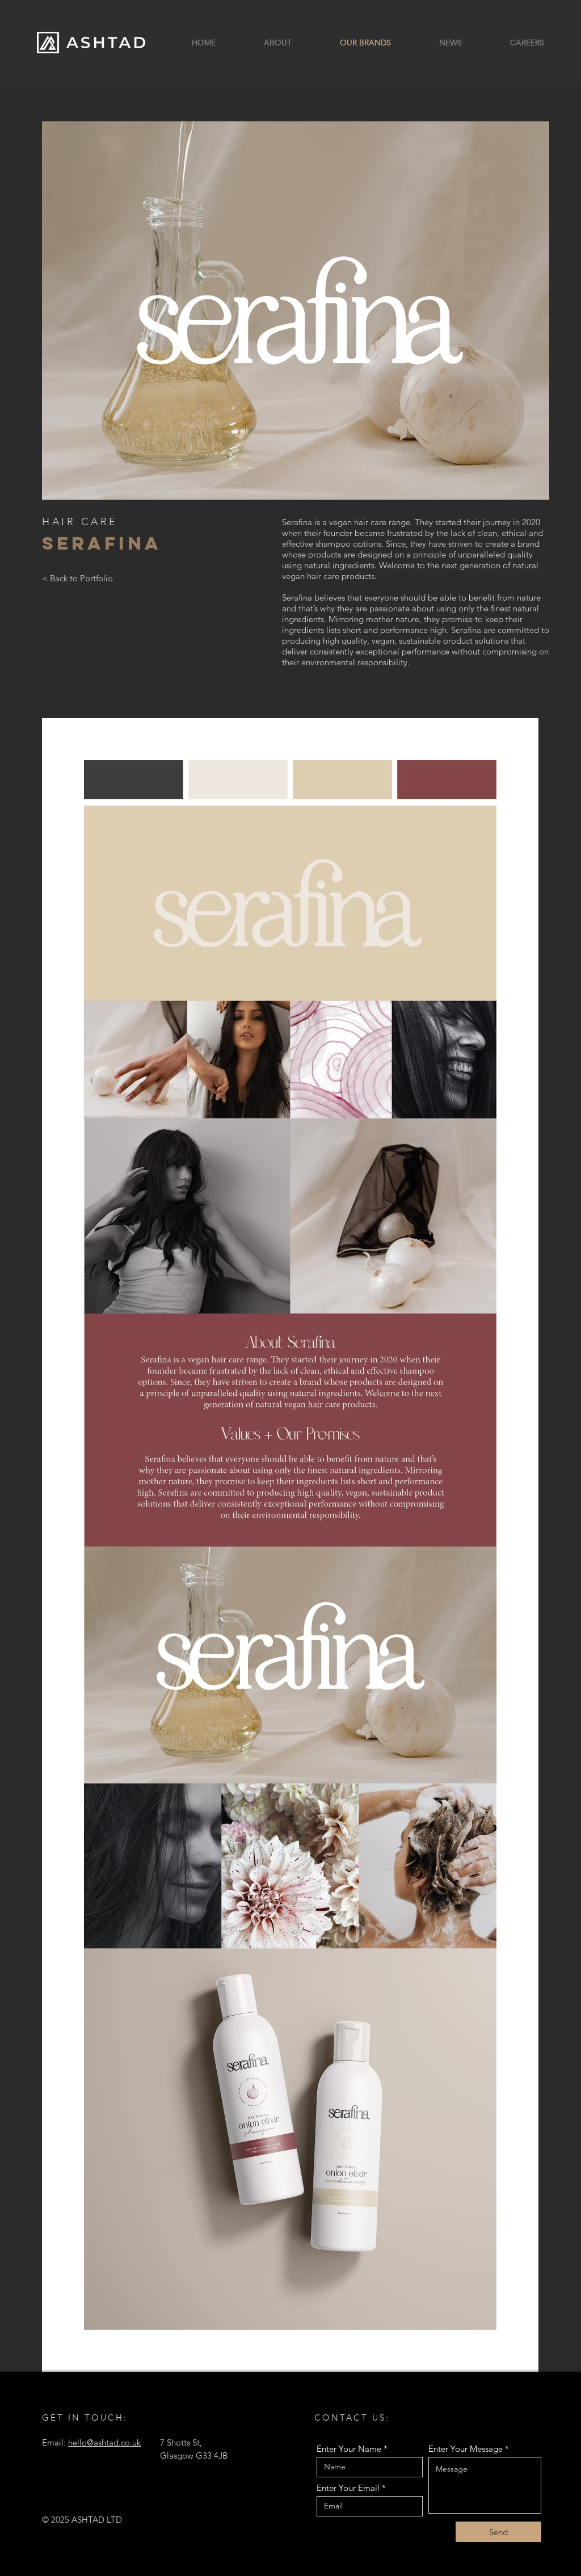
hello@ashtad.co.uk (104, 2442)
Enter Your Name (349, 2449)
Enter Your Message (466, 2449)
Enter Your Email (348, 2488)
